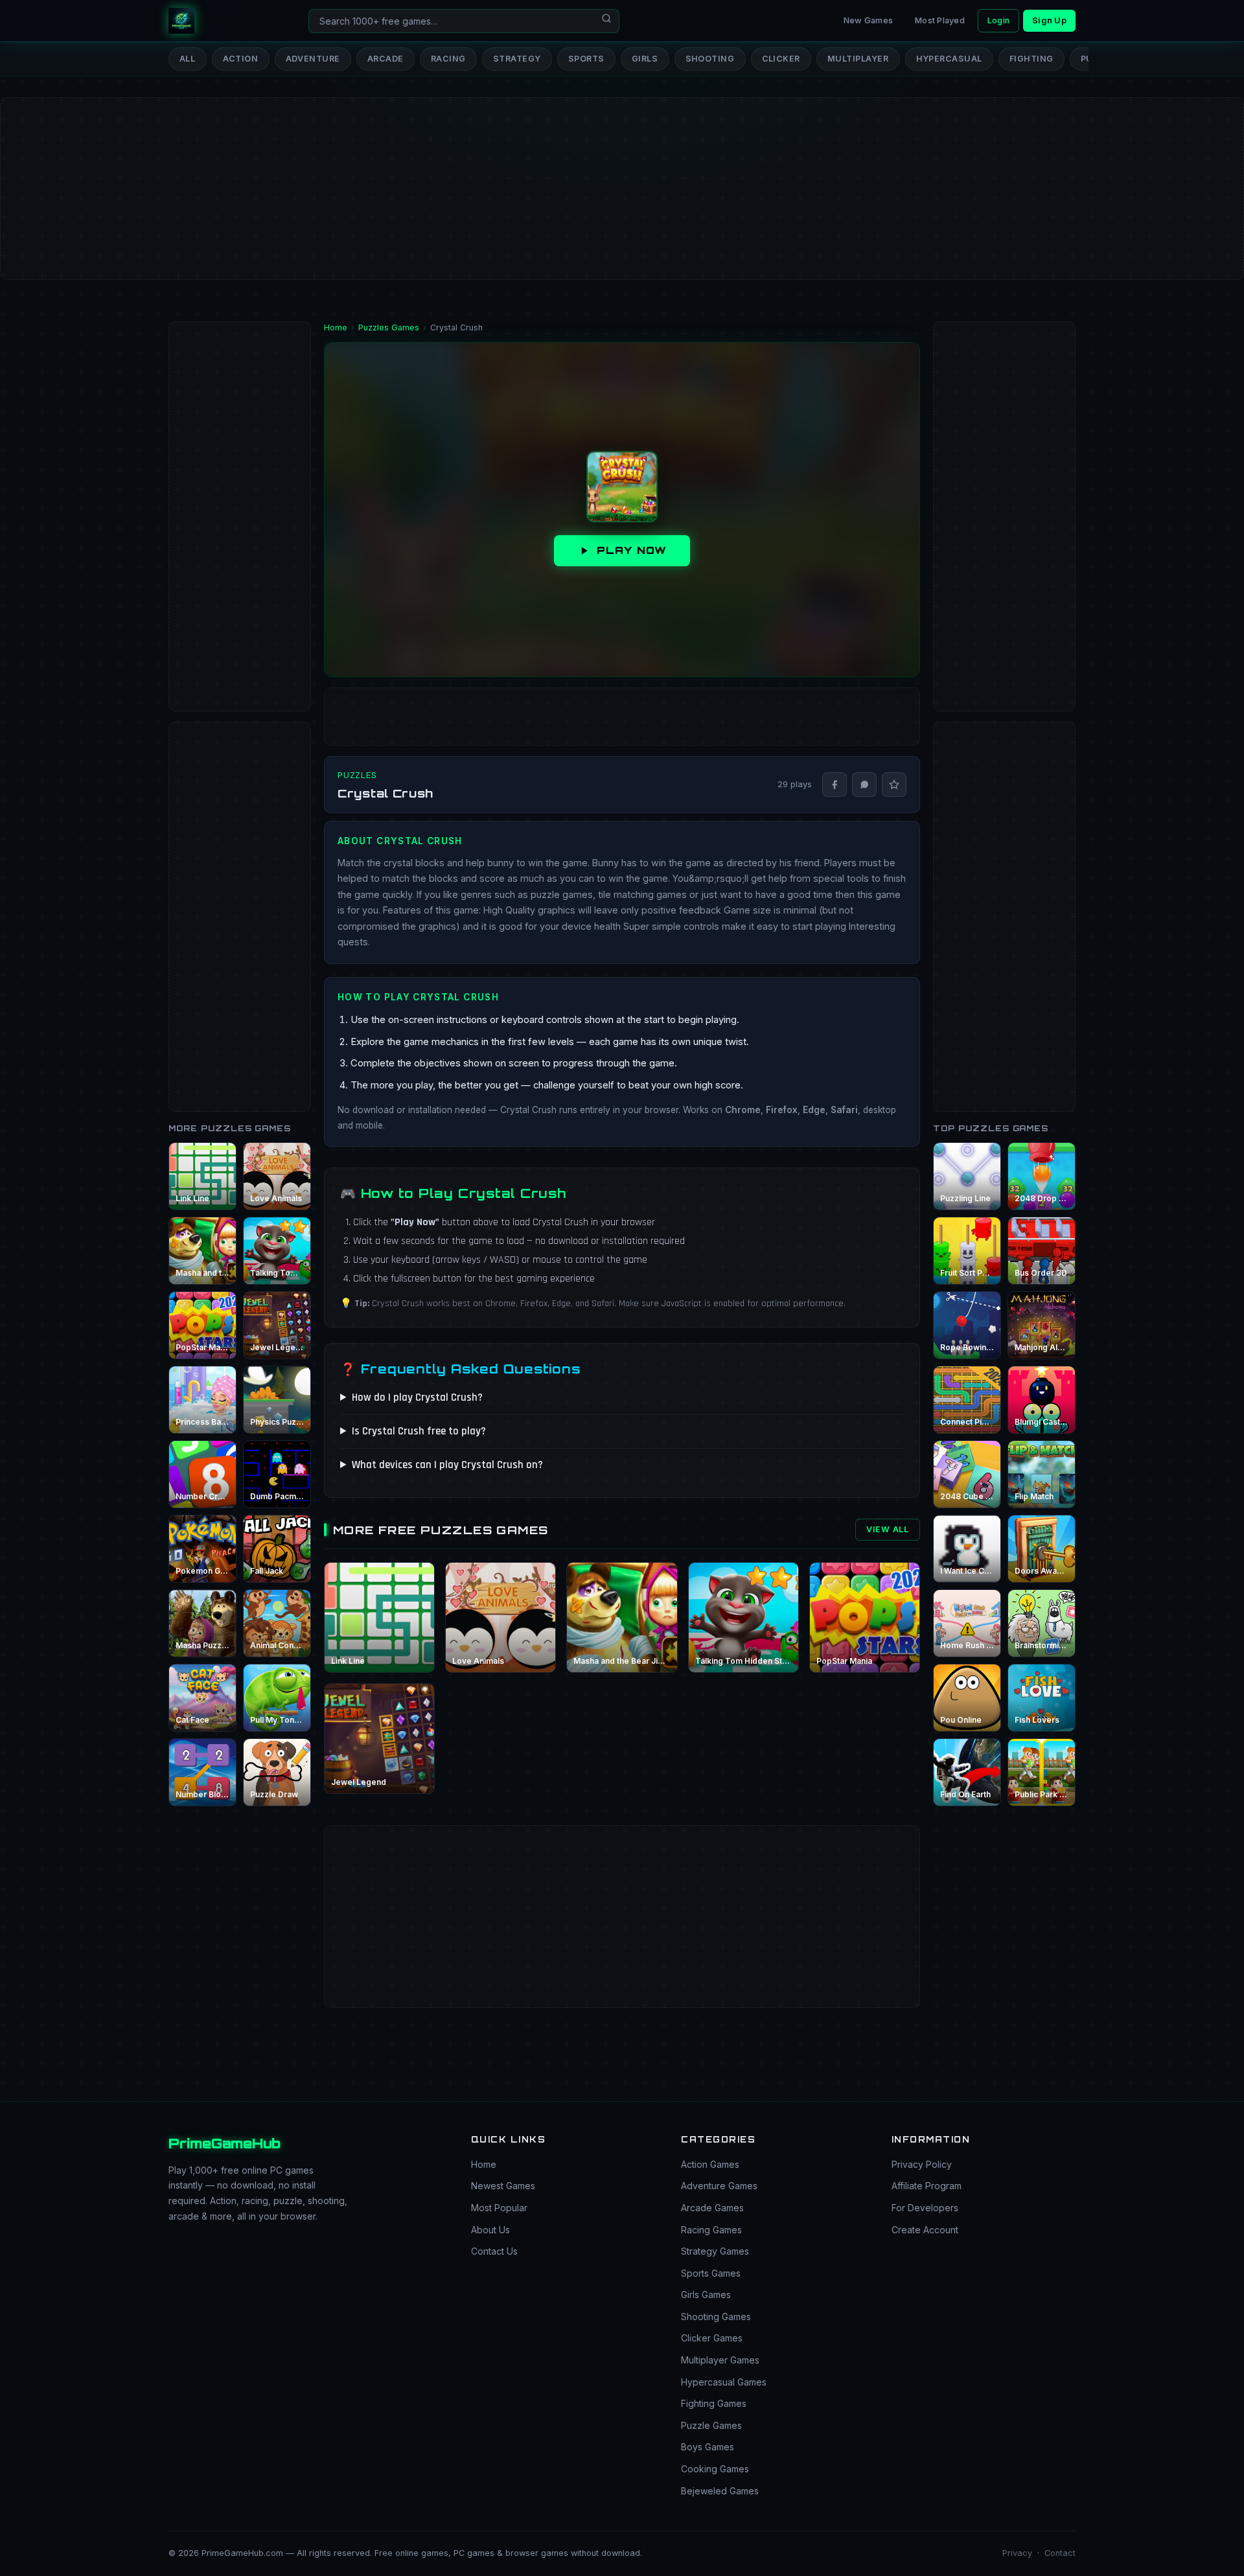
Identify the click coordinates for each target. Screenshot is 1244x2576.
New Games (868, 20)
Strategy (517, 59)
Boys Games (708, 2447)
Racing (448, 59)
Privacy (1017, 2553)
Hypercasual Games (724, 2382)
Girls (645, 59)
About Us (490, 2230)
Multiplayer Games (720, 2360)
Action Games (710, 2164)
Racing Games (711, 2230)
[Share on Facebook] (835, 785)
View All (888, 1529)
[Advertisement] (389, 146)
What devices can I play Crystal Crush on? (447, 1465)
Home (484, 2164)
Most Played (940, 20)
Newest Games (503, 2186)
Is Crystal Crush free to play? (419, 1431)
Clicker (781, 59)
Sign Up (1049, 20)
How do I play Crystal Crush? (417, 1397)
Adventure (313, 59)
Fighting (1031, 59)
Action (241, 59)
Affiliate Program (927, 2186)
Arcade (386, 59)
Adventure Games (719, 2186)
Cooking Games (715, 2469)
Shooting (710, 59)
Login (998, 20)
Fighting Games (714, 2403)
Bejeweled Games (720, 2491)
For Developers (925, 2208)
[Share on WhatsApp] (864, 785)
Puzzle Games (711, 2425)
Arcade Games (712, 2208)
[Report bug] (894, 785)
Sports (586, 59)
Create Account (925, 2230)
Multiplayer (858, 59)
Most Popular (499, 2208)
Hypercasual (950, 59)
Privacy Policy (922, 2164)
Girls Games (706, 2294)
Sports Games (711, 2273)
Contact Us (494, 2251)
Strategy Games (715, 2251)
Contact (1060, 2553)
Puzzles (357, 775)
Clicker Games (712, 2338)
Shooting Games (716, 2317)
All (188, 59)
